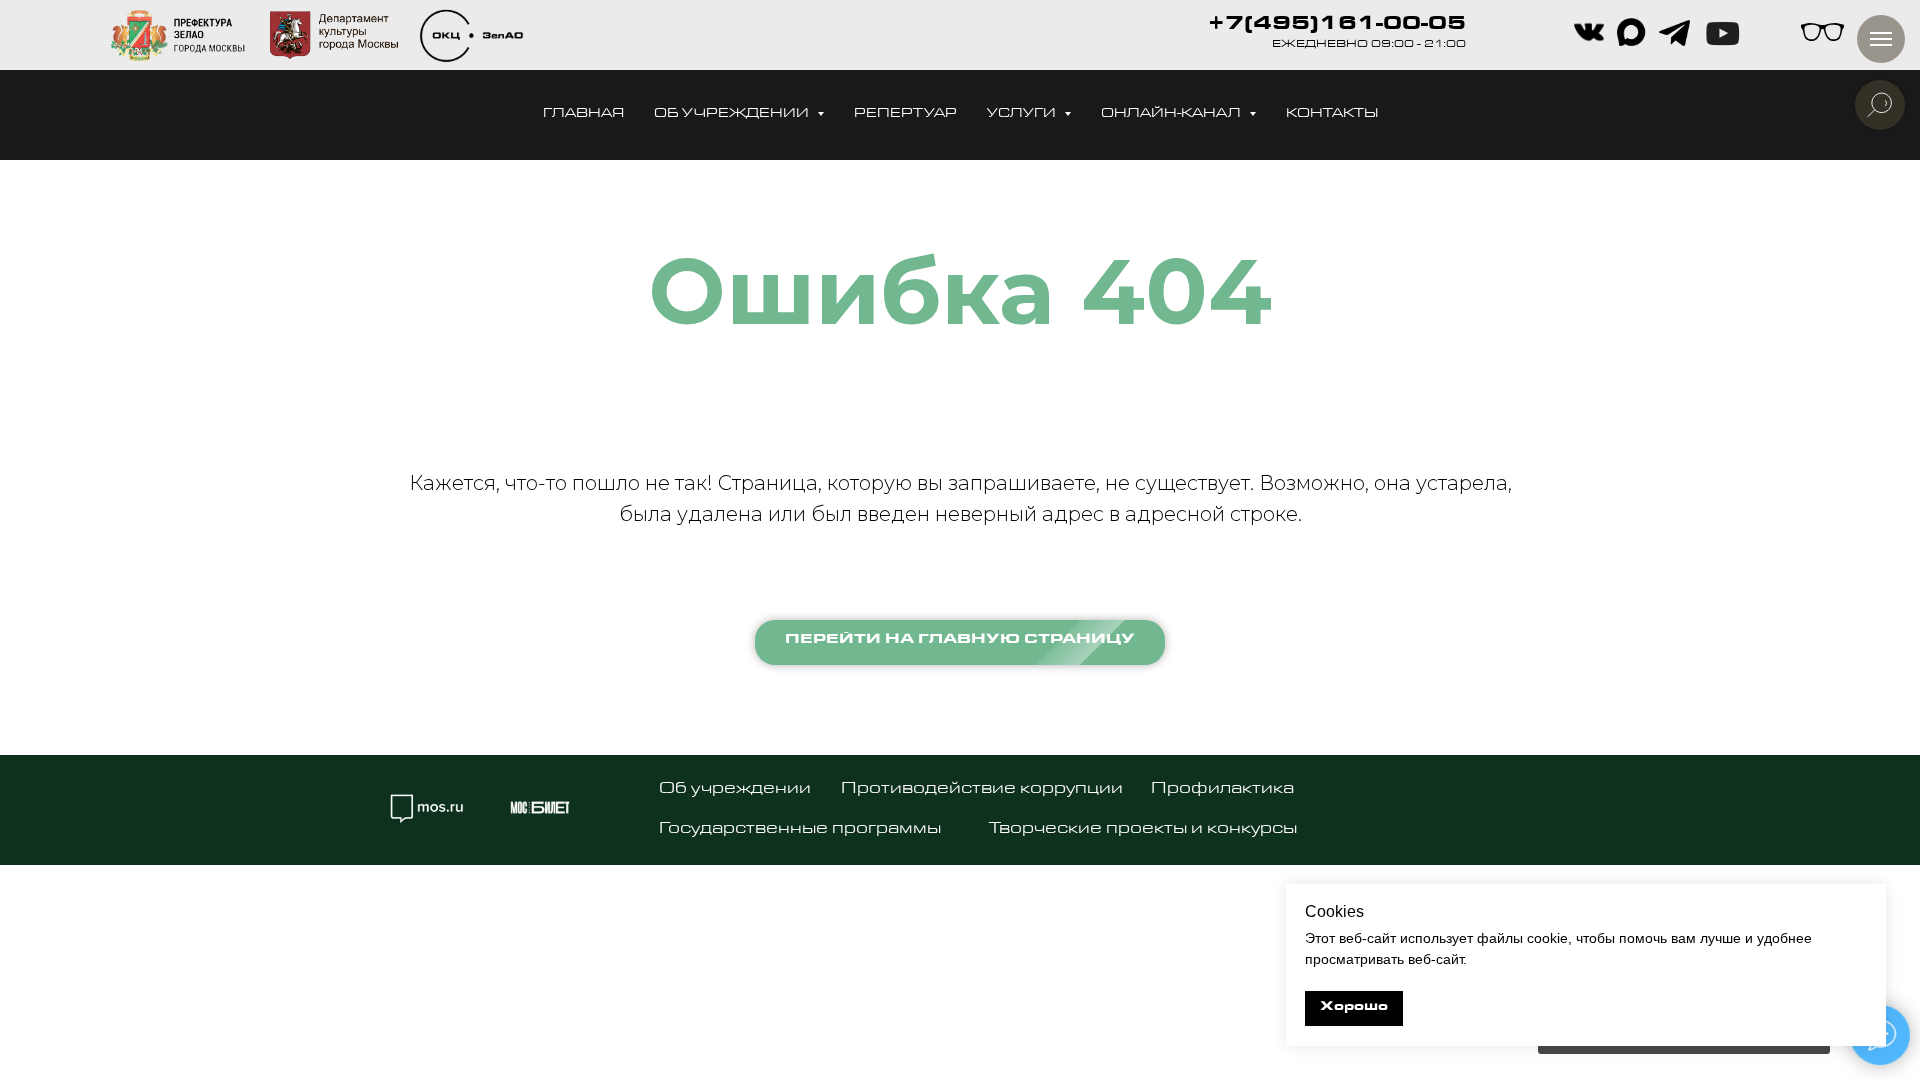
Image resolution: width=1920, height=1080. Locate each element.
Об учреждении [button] (733, 114)
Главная (583, 114)
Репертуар (905, 114)
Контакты (1332, 114)
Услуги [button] (1023, 114)
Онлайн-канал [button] (1172, 114)
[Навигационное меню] (1881, 39)
